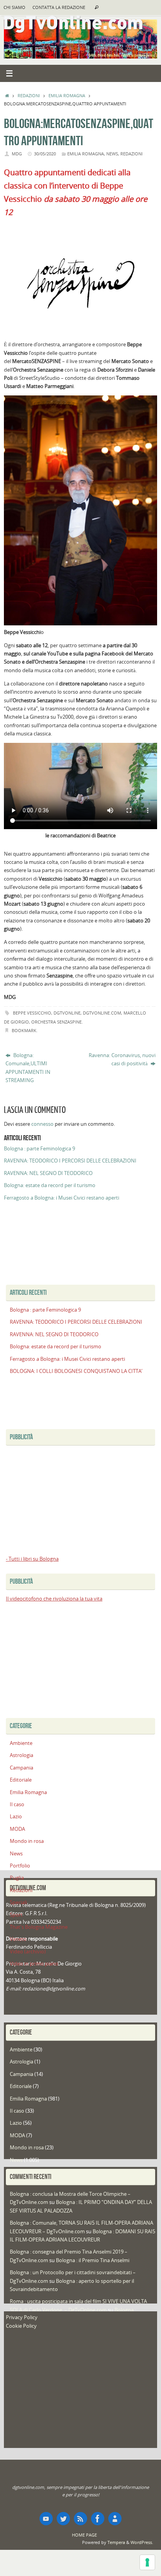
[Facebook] (98, 2519)
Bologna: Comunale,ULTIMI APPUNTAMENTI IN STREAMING (28, 1068)
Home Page (84, 2535)
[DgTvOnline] (46, 2519)
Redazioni (29, 95)
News (112, 154)
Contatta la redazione (59, 7)
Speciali (18, 1902)
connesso (42, 1124)
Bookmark (24, 1030)
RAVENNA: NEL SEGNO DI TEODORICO (48, 1173)
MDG (17, 154)
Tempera (116, 2542)
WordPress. (142, 2542)
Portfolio (20, 1866)
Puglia (17, 1878)
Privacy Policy (22, 2317)
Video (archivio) (28, 1952)
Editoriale (21, 1780)
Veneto (18, 1939)
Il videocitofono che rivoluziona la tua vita (54, 1599)
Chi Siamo (14, 7)
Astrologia (21, 1755)
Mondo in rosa (27, 1841)
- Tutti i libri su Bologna (32, 1559)
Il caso (17, 1804)
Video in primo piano (34, 1964)
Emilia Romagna (67, 95)
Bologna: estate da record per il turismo (50, 1185)
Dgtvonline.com (102, 1013)
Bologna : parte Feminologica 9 (39, 1149)
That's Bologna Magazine (39, 1927)
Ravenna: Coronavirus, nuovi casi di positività (122, 1059)
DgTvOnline (67, 1013)
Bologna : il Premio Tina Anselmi (93, 2260)
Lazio (16, 1817)
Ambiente (21, 1743)
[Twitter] (63, 2519)
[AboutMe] (115, 2519)
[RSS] (80, 2519)
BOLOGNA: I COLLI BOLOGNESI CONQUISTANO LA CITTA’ (76, 1371)
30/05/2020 (45, 154)
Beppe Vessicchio (32, 1013)
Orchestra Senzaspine (56, 1022)
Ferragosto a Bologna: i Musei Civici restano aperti (62, 1198)
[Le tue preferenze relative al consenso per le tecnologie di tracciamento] (147, 2562)
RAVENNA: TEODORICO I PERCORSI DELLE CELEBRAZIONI (70, 1161)
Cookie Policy (21, 2326)
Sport (16, 1915)
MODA (17, 1829)
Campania (21, 1768)
